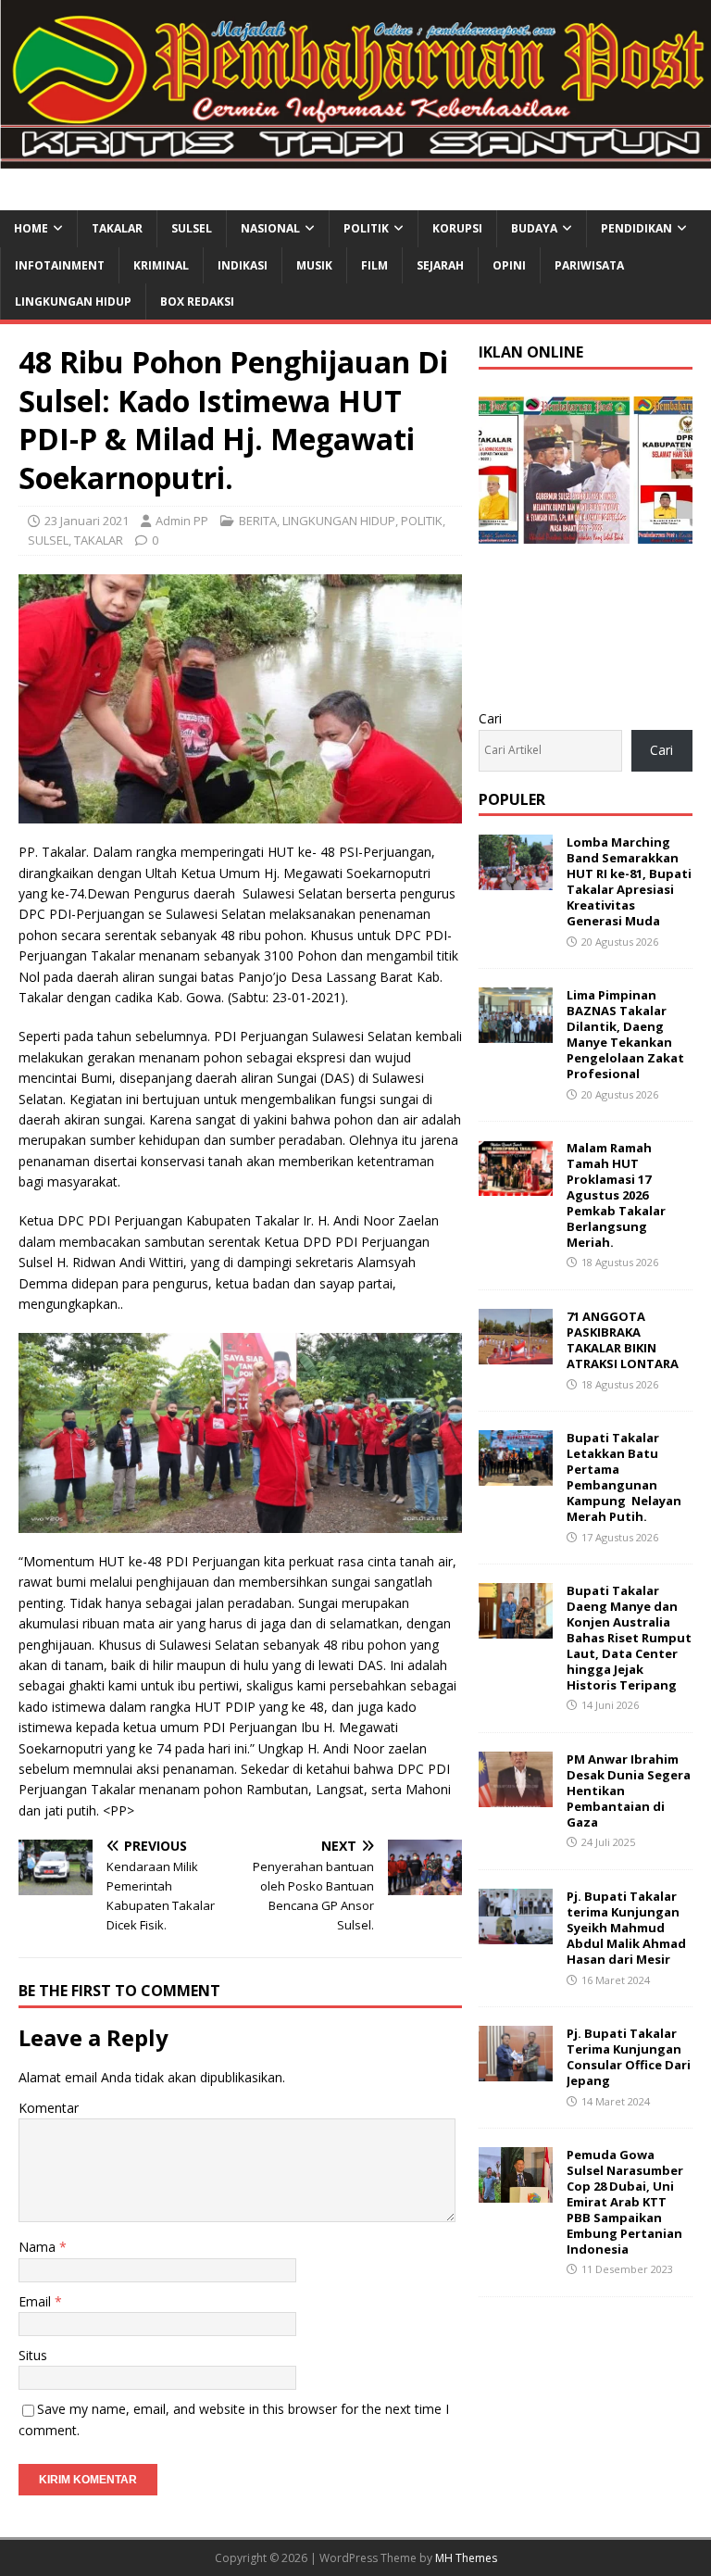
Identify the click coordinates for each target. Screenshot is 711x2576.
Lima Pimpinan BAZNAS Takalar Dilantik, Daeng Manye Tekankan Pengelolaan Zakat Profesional (625, 1034)
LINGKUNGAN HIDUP (73, 302)
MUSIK (314, 265)
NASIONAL (270, 228)
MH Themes (466, 2558)
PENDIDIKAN (636, 228)
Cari (490, 718)
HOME (31, 228)
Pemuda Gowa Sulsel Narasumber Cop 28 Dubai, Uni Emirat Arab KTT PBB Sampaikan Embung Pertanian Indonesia (625, 2201)
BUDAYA (534, 228)
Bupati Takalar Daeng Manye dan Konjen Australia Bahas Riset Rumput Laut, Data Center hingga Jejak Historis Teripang (629, 1637)
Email (37, 2301)
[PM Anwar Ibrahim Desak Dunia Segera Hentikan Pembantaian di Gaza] (516, 1797)
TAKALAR (117, 228)
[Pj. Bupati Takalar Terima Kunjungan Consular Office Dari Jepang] (516, 2071)
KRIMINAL (161, 265)
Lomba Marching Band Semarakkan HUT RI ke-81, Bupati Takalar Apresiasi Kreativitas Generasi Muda (629, 881)
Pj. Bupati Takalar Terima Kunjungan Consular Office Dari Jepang (629, 2057)
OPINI (509, 265)
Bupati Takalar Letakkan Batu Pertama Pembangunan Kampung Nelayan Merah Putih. (624, 1476)
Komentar (49, 2108)
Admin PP (182, 521)
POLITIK (366, 228)
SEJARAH (440, 265)
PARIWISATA (589, 265)
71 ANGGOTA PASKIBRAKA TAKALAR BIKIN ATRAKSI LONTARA (623, 1340)
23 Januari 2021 (87, 521)
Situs (33, 2355)
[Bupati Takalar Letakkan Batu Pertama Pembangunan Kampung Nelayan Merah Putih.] (516, 1475)
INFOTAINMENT (60, 265)
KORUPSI (457, 228)
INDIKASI (243, 265)
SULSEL (192, 228)
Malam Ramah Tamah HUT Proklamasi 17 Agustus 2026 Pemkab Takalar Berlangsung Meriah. (616, 1194)
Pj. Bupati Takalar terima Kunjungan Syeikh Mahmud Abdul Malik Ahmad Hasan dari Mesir (626, 1928)
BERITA (258, 521)
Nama (39, 2247)
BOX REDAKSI (197, 302)
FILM (374, 265)
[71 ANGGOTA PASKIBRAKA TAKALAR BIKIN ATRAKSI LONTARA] (516, 1354)
